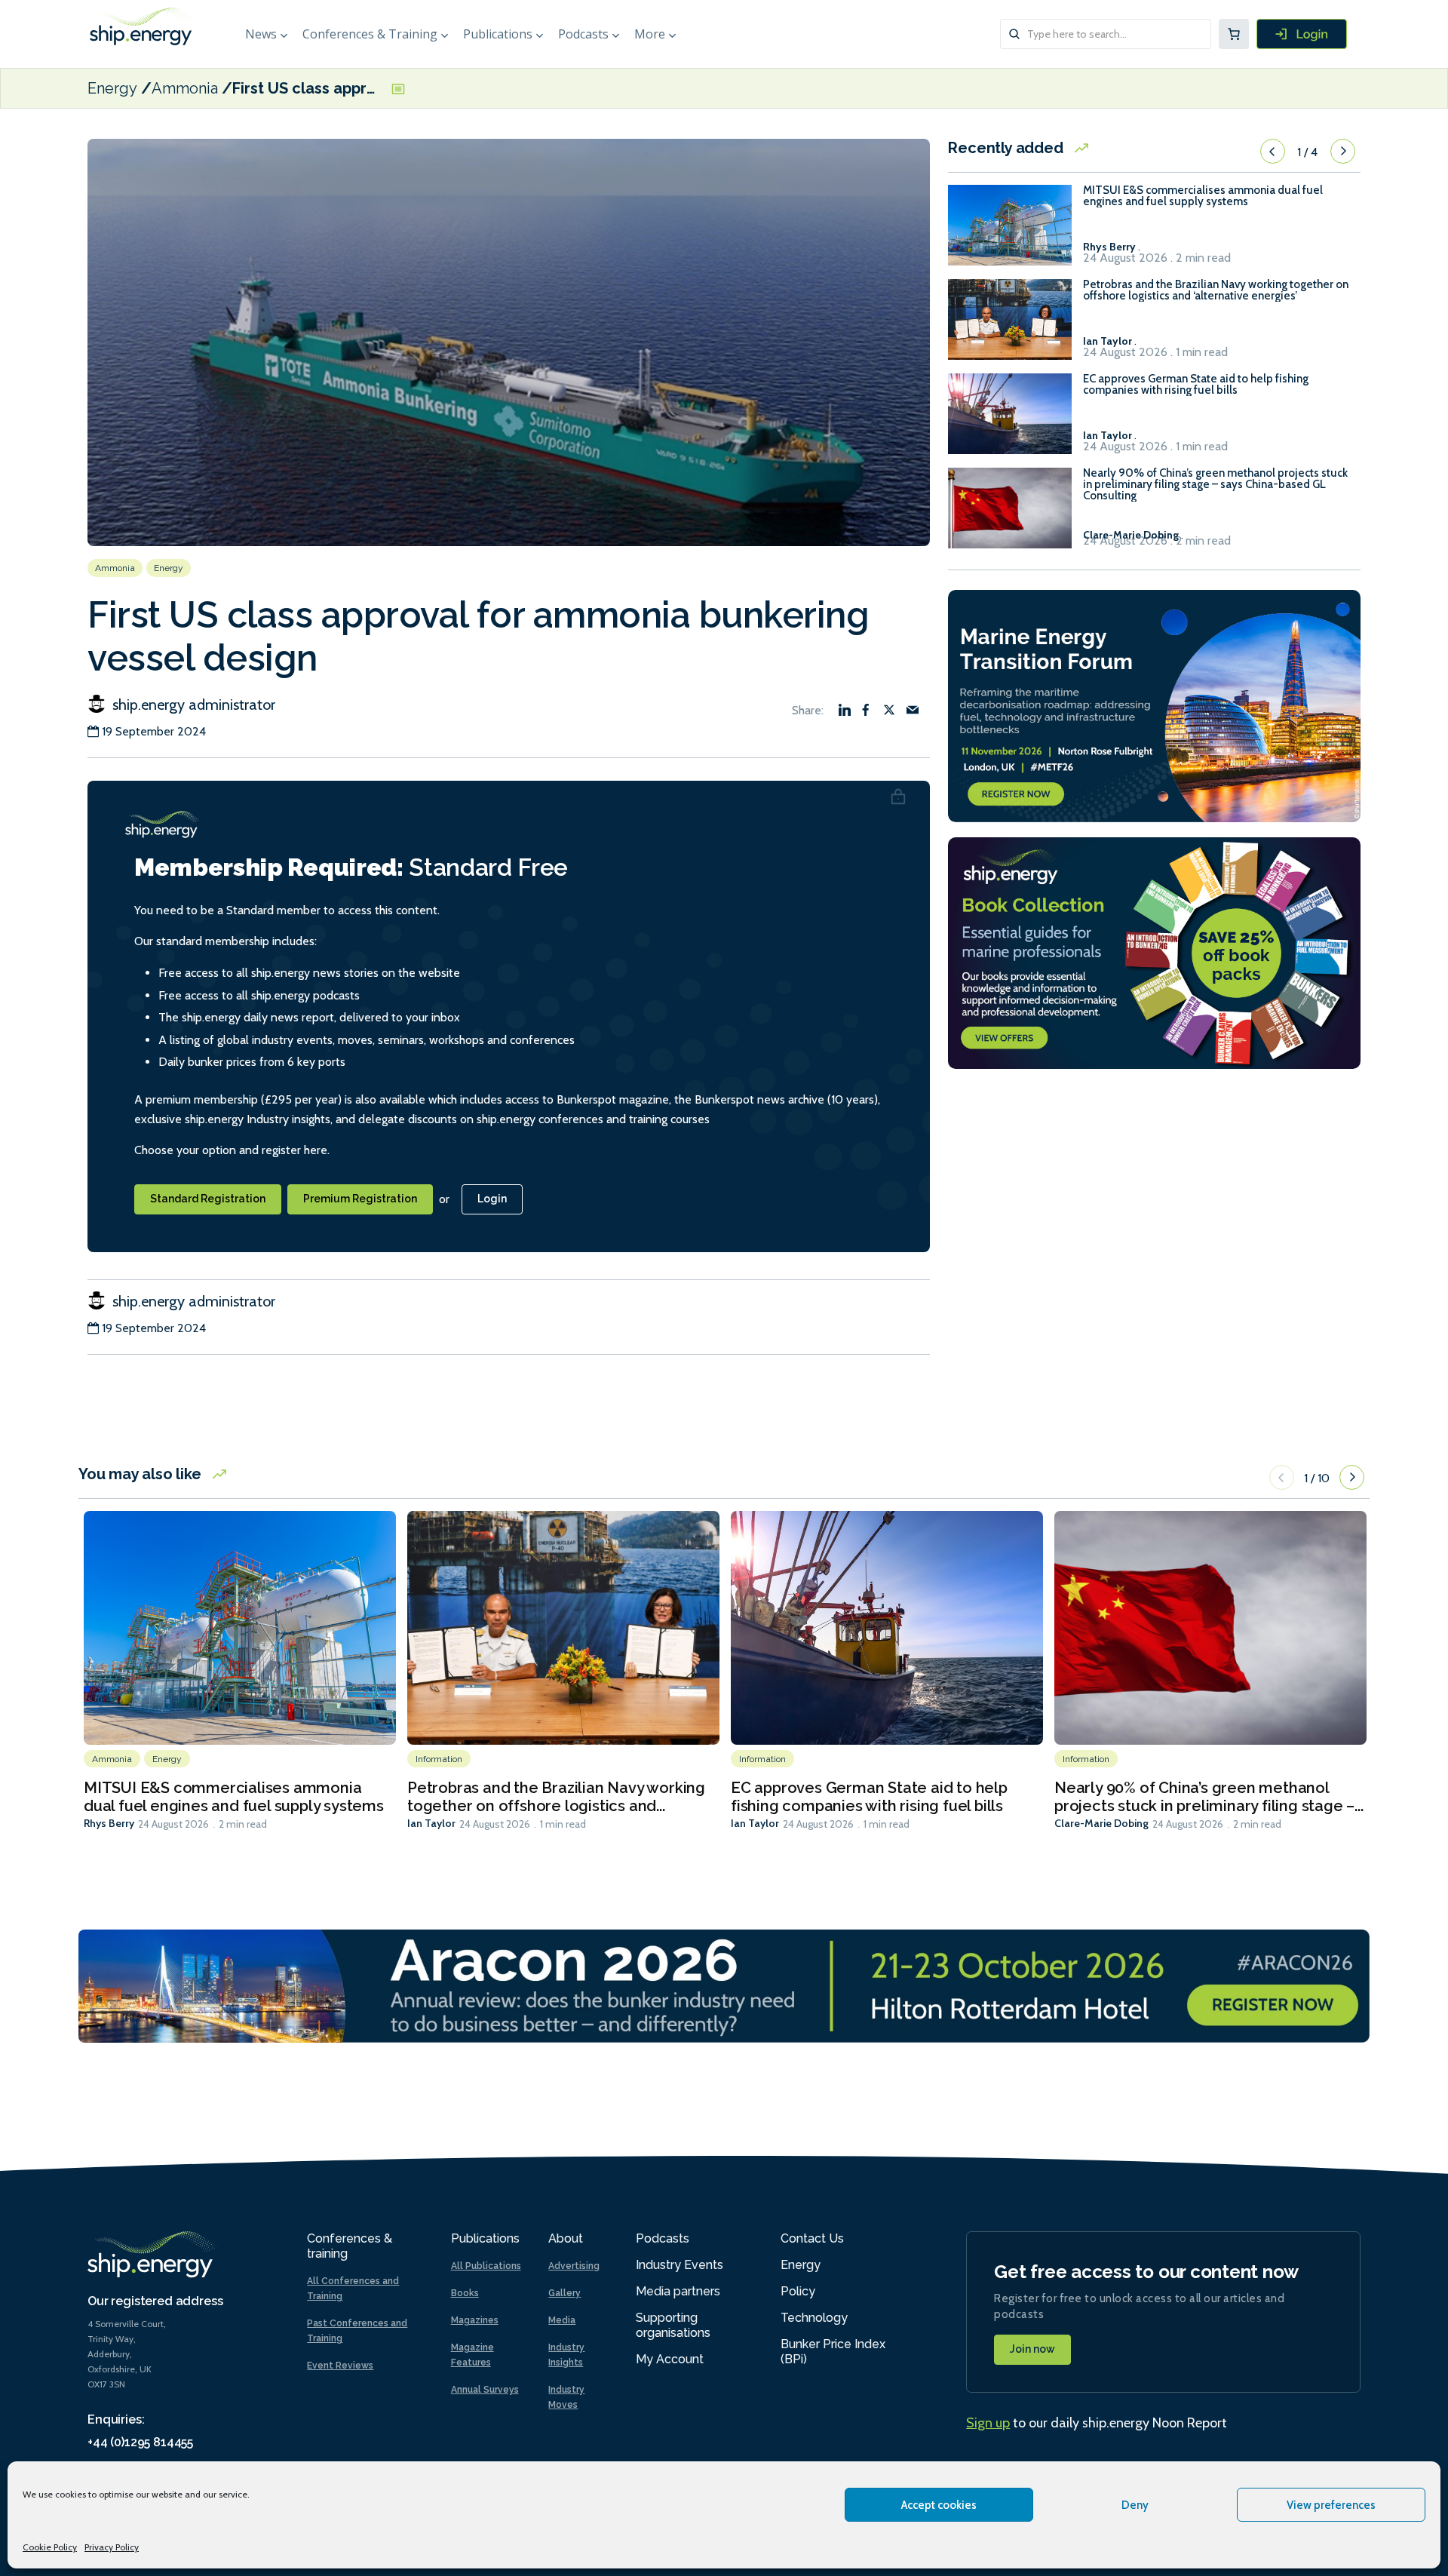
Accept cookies (939, 2505)
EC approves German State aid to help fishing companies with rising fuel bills (1196, 385)
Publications (498, 34)
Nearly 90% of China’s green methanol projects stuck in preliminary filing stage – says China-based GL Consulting (1215, 485)
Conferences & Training (370, 34)
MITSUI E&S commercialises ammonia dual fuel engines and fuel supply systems (1203, 196)
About (566, 2238)
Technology (814, 2318)
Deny (1135, 2505)
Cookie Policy (50, 2547)
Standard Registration (208, 1199)
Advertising (574, 2266)
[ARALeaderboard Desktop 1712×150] (724, 1985)
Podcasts (583, 34)
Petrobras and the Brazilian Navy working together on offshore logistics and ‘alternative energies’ (1216, 290)
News (261, 34)
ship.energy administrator (192, 705)
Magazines (475, 2320)
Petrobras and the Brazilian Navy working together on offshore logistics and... (556, 1797)
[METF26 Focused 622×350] (1154, 704)
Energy (112, 88)
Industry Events (680, 2265)
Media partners (678, 2291)
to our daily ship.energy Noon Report (1097, 2423)
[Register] (1302, 34)
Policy (798, 2291)
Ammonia (185, 88)
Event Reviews (340, 2366)
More (650, 34)
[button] (1273, 152)
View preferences (1331, 2505)
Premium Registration (360, 1199)
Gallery (564, 2293)
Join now (1032, 2349)
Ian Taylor (431, 1823)
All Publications (486, 2266)
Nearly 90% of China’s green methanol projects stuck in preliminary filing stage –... (1209, 1797)
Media (562, 2320)
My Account (670, 2359)
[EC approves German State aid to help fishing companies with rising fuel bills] (1010, 421)
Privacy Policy (112, 2547)
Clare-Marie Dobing (1101, 1823)
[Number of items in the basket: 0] (1234, 34)
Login (492, 1199)
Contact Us (812, 2238)
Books (465, 2293)
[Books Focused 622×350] (1154, 952)
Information (439, 1759)
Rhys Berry (109, 1823)
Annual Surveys (485, 2390)
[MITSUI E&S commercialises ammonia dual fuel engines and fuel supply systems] (1010, 232)
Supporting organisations (673, 2325)
